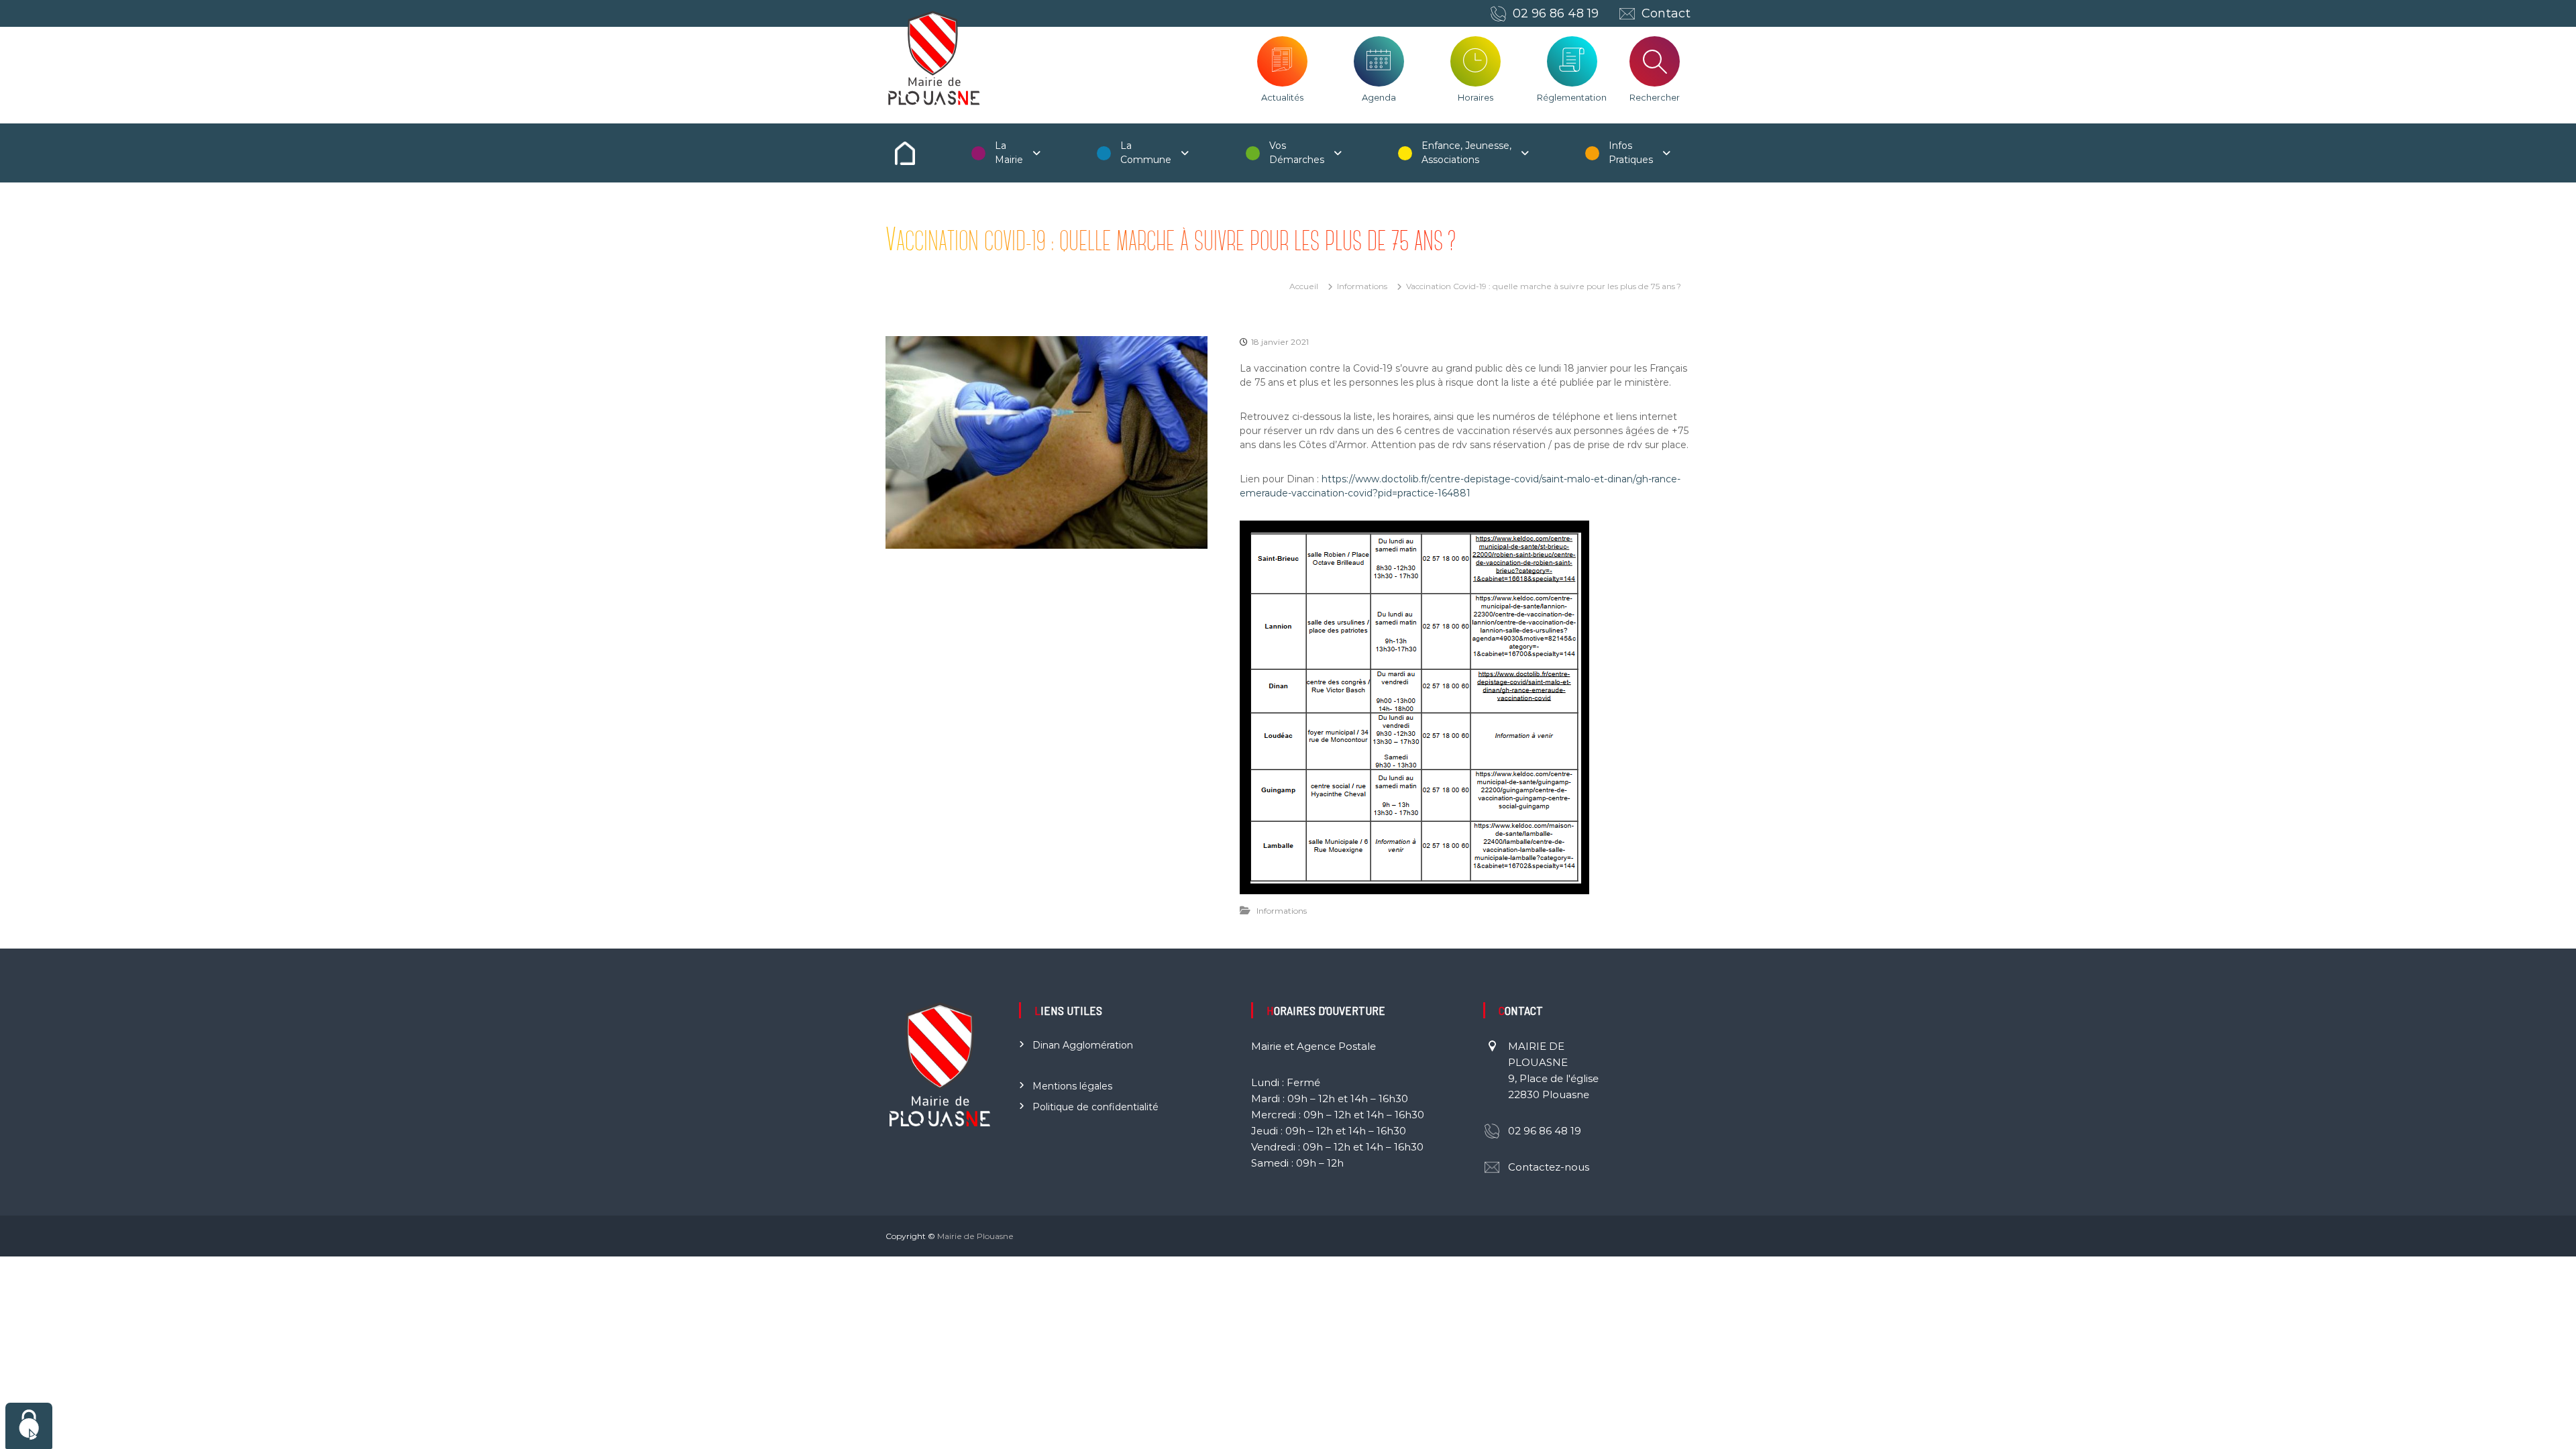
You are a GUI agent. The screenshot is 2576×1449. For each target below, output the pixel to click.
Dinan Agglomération (1083, 1045)
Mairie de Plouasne (975, 1236)
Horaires (1475, 97)
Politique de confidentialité (1095, 1107)
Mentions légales (1072, 1086)
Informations (1362, 286)
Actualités (1282, 97)
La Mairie (1009, 153)
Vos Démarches (1297, 153)
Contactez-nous (1549, 1167)
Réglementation (1572, 97)
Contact (1666, 13)
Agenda (1379, 97)
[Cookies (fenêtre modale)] (29, 1426)
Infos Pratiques (1631, 153)
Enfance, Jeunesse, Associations (1466, 153)
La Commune (1146, 153)
